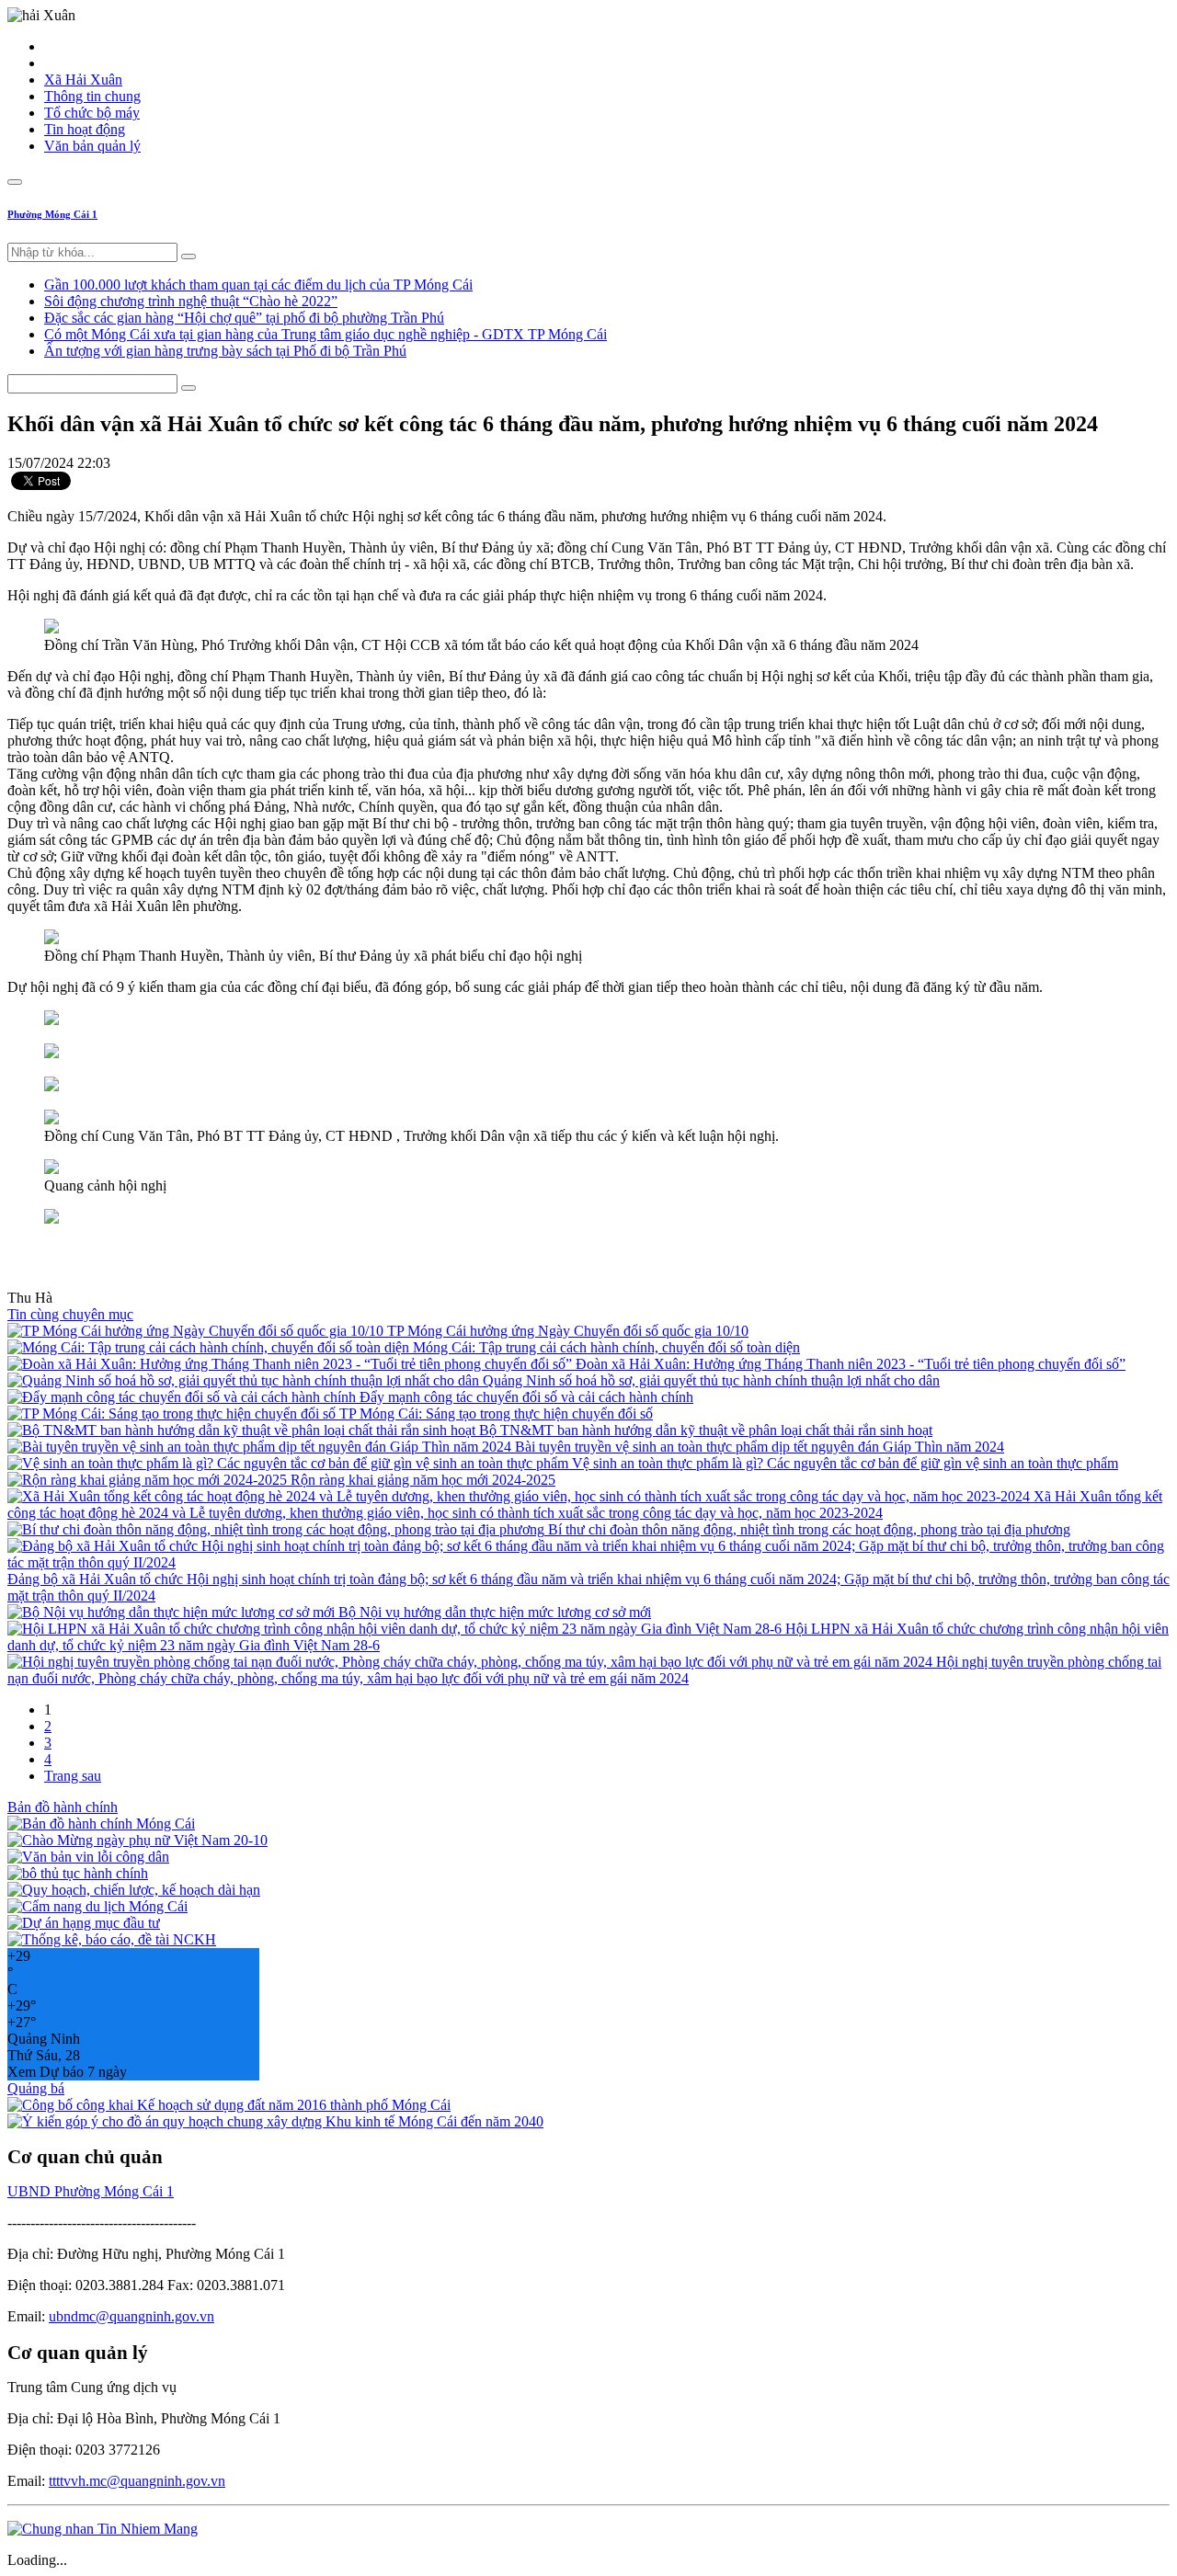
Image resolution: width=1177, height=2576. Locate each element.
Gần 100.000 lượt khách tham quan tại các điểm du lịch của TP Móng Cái (258, 285)
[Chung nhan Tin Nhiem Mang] (103, 2529)
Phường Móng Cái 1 (52, 214)
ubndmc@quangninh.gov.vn (131, 2316)
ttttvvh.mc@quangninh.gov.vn (137, 2481)
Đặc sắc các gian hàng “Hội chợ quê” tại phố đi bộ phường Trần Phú (244, 318)
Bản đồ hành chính (63, 1807)
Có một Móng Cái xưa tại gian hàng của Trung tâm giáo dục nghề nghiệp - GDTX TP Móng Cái (326, 334)
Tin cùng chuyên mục (70, 1314)
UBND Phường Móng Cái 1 (91, 2191)
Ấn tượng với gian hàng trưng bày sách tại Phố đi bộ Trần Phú (225, 351)
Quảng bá (36, 2088)
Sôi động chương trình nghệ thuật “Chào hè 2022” (191, 301)
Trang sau (73, 1776)
